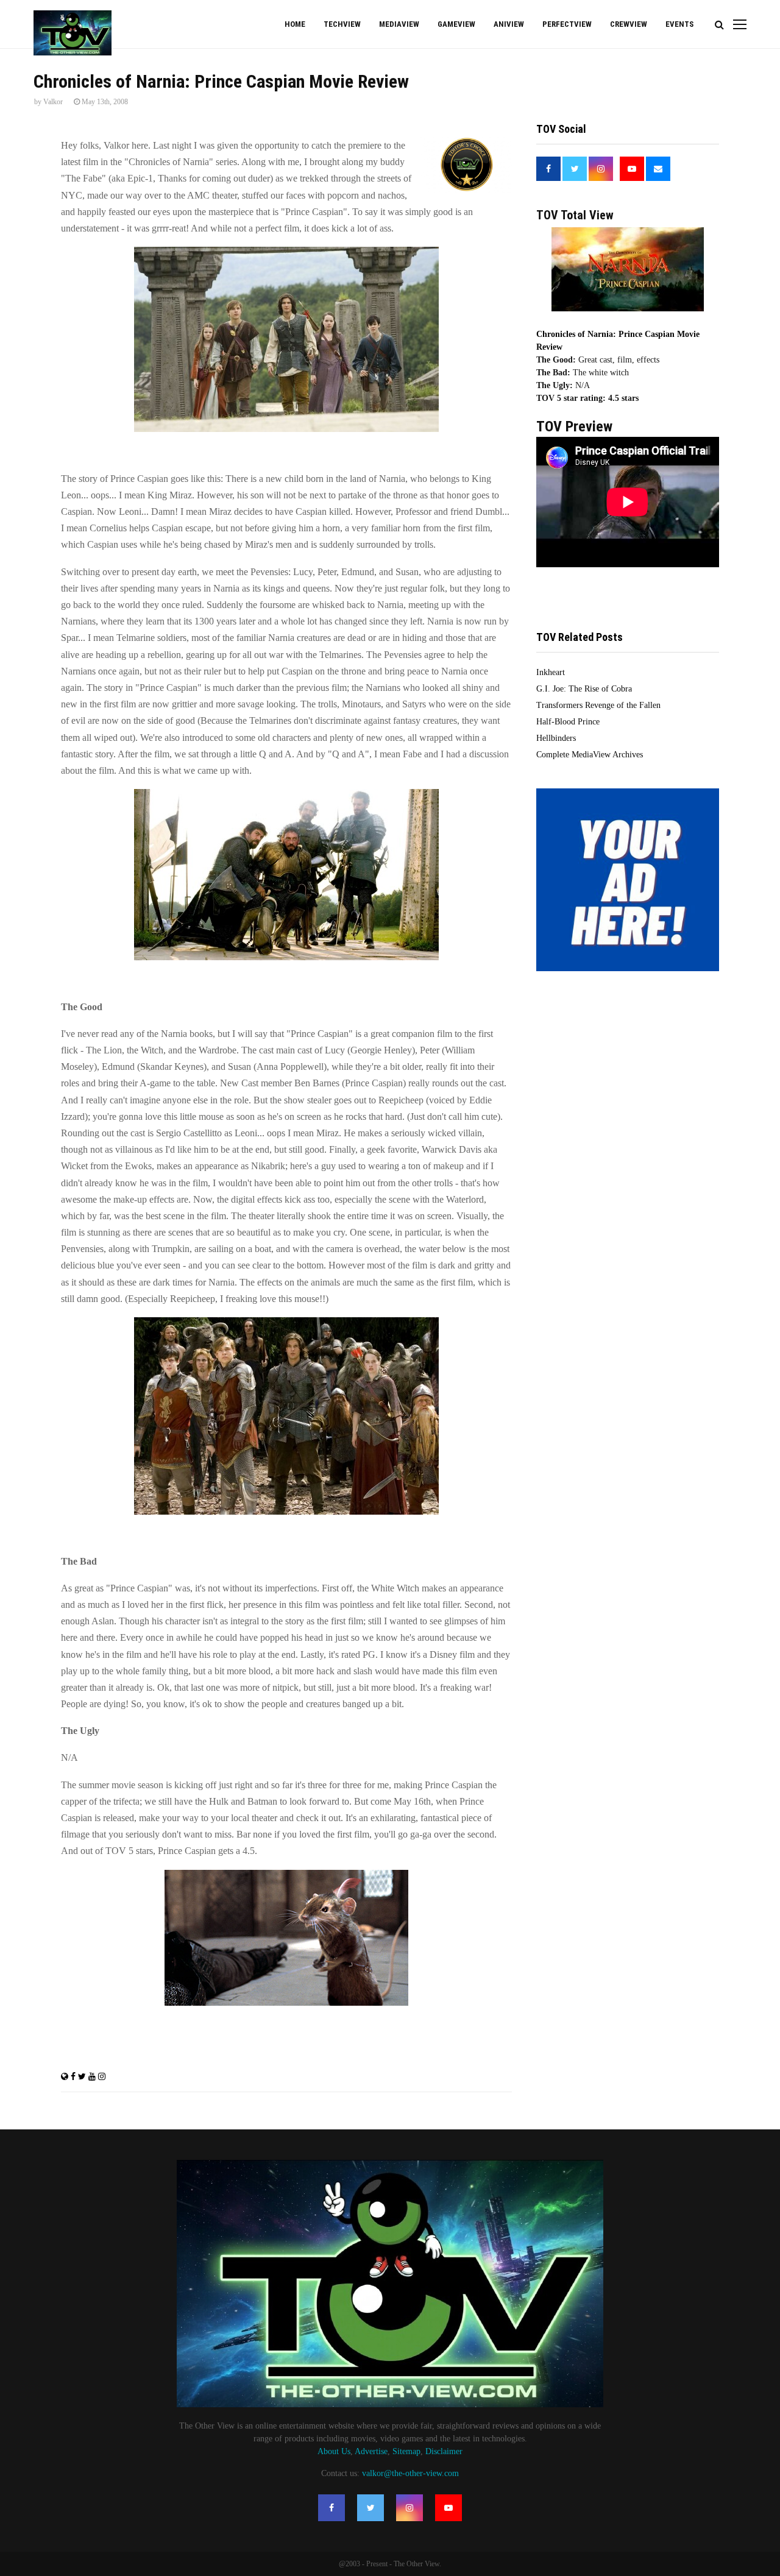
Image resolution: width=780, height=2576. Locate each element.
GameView (456, 24)
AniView (509, 24)
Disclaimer (444, 2451)
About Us (334, 2451)
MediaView (399, 24)
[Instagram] (409, 2508)
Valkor (53, 102)
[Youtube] (448, 2508)
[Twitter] (370, 2508)
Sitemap (406, 2451)
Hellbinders (556, 738)
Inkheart (551, 672)
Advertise (371, 2451)
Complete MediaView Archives (590, 755)
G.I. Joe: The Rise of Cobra (584, 689)
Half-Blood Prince (568, 722)
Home (295, 24)
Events (679, 24)
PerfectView (567, 24)
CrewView (629, 24)
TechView (342, 24)
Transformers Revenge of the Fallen (598, 705)
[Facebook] (331, 2508)
